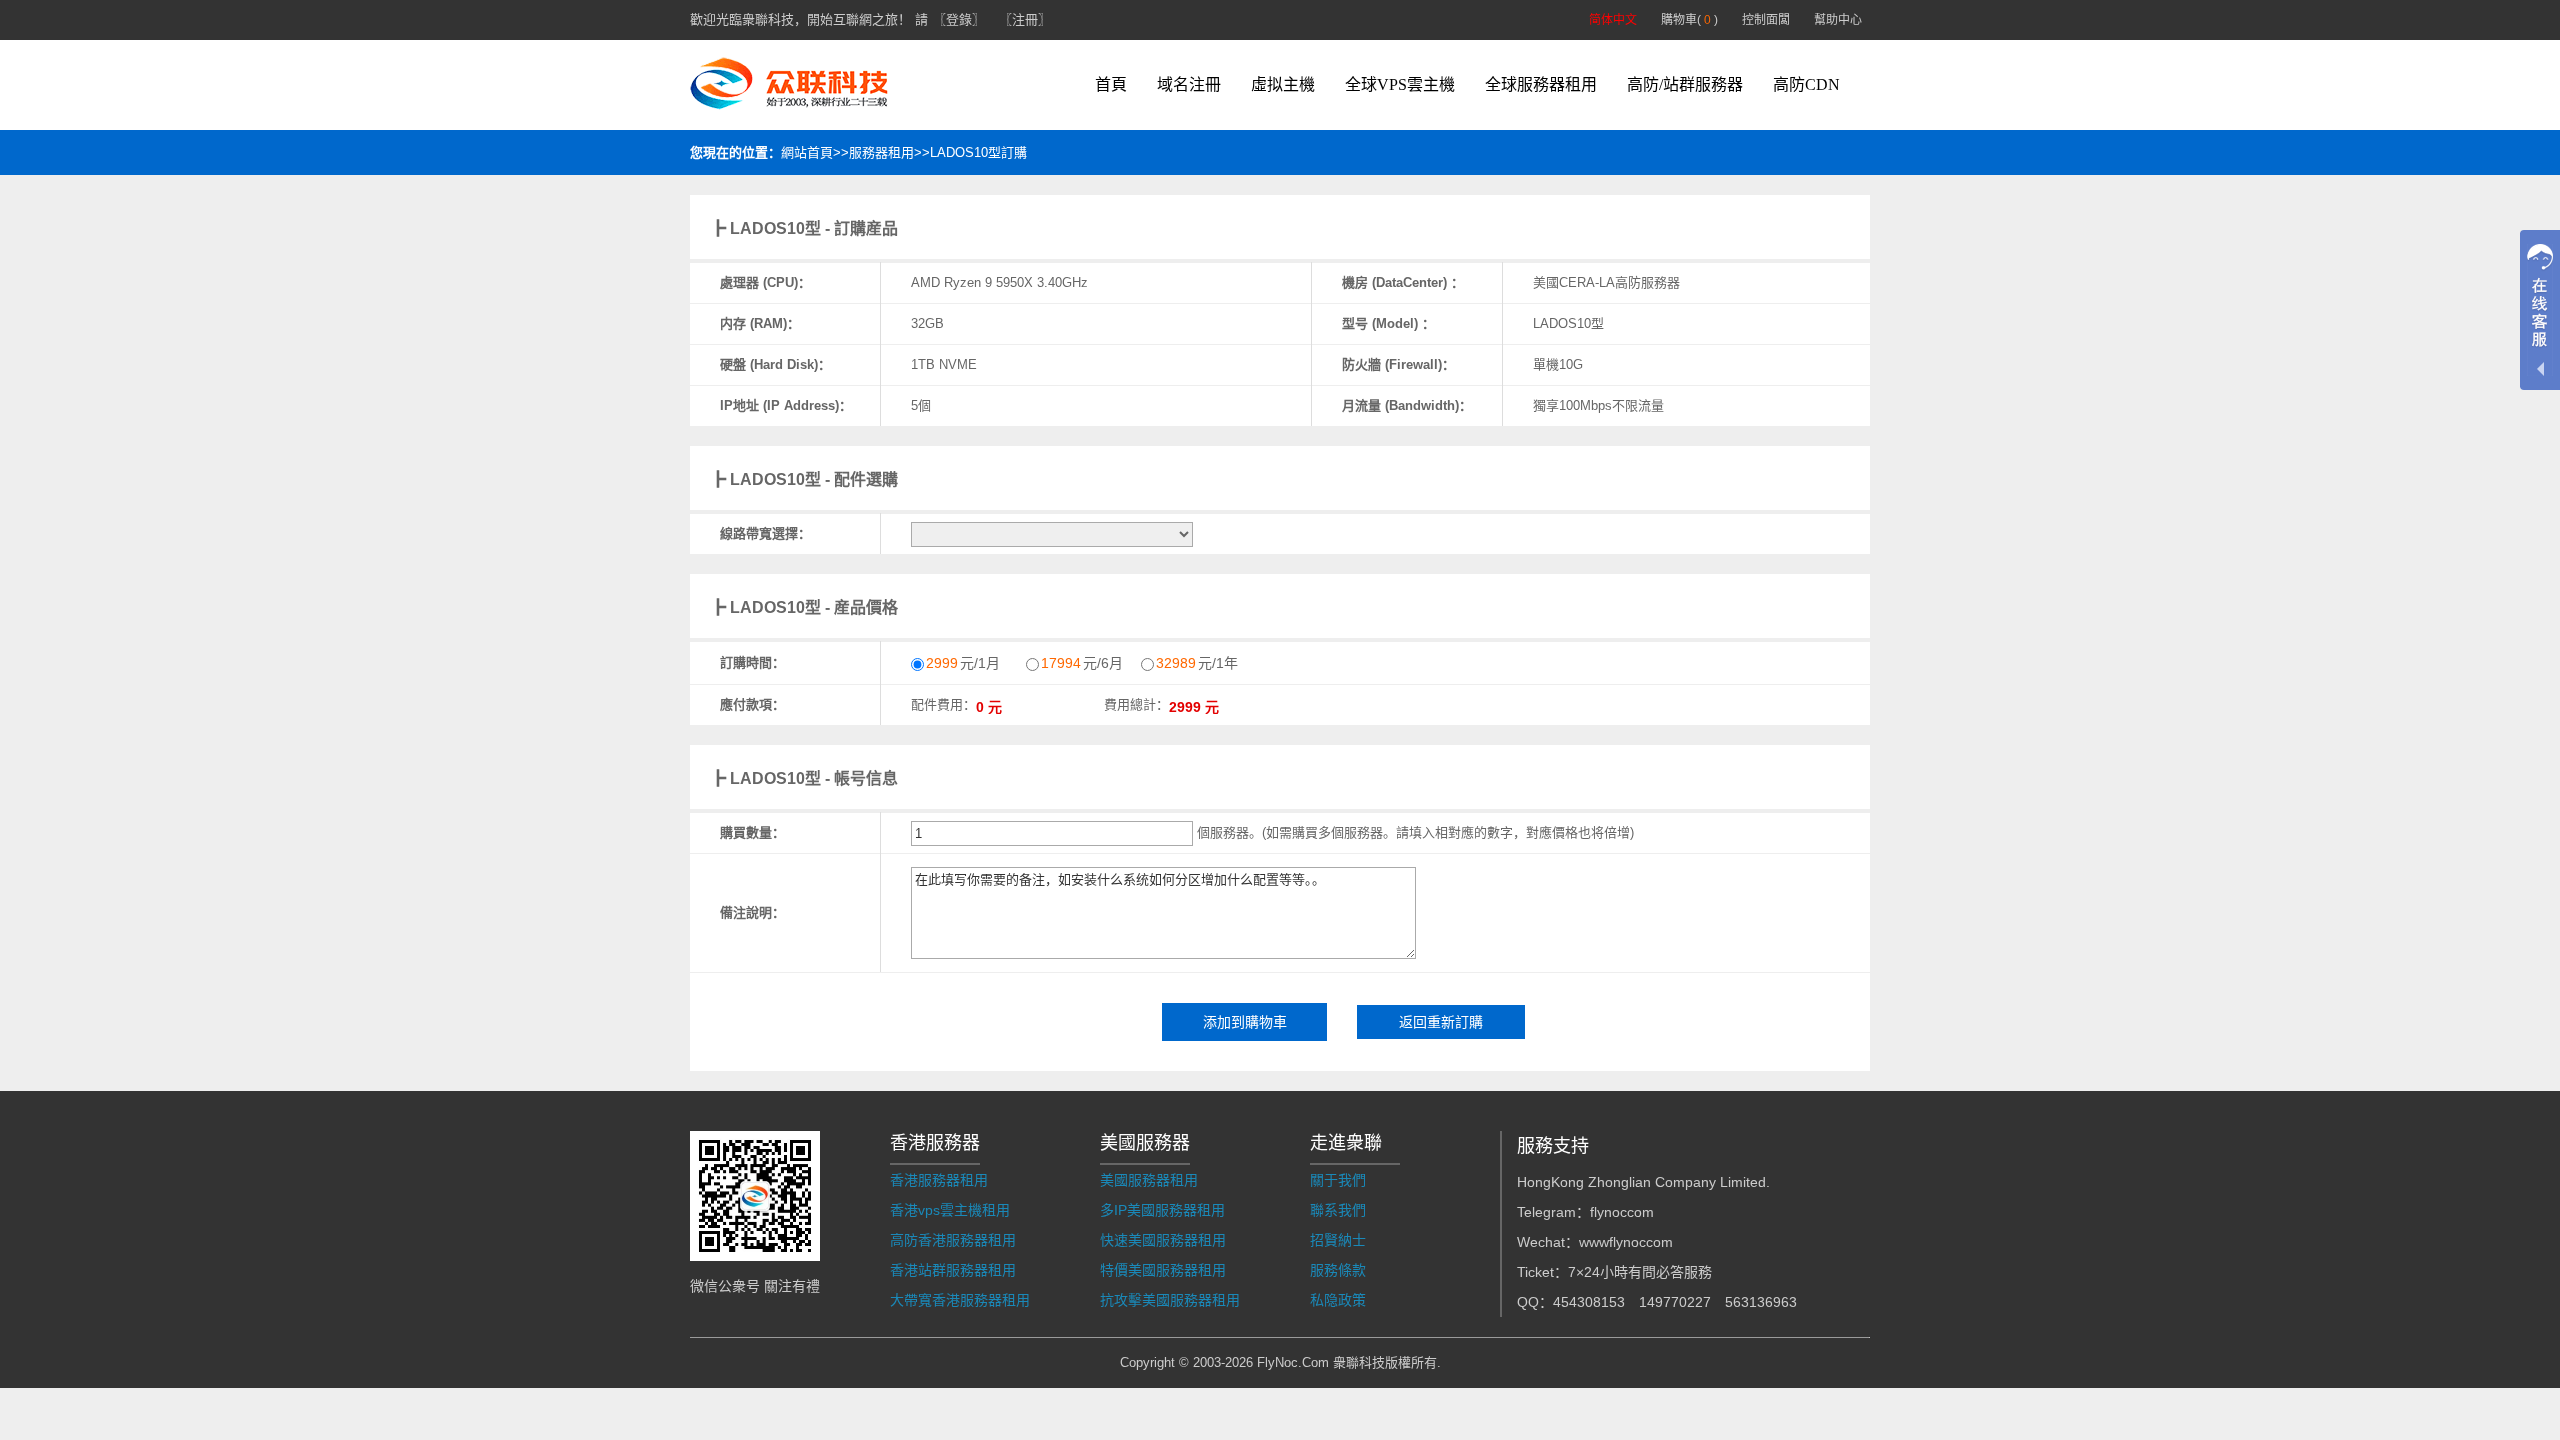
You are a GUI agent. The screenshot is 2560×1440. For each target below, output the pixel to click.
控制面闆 (1766, 20)
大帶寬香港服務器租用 (960, 1300)
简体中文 (1613, 20)
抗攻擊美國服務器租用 (1170, 1300)
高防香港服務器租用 (953, 1240)
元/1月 (963, 663)
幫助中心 (1838, 20)
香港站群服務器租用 (953, 1270)
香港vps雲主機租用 (950, 1210)
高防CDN (1806, 84)
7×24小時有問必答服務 (1640, 1272)
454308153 (1589, 1302)
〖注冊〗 (1025, 19)
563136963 (1761, 1302)
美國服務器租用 (1149, 1180)
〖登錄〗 (959, 19)
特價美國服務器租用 (1163, 1270)
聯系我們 (1338, 1210)
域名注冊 (1189, 84)
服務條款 (1338, 1270)
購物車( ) (1689, 20)
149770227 (1675, 1302)
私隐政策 (1338, 1300)
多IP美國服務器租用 (1162, 1210)
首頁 (1111, 84)
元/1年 (1197, 663)
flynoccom (1622, 1212)
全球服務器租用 (1541, 84)
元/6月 (1082, 663)
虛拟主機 (1283, 84)
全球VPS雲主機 (1400, 84)
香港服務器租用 (939, 1180)
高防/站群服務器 (1685, 84)
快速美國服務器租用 (1163, 1240)
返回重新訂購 (1441, 1022)
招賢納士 (1338, 1240)
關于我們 (1338, 1180)
